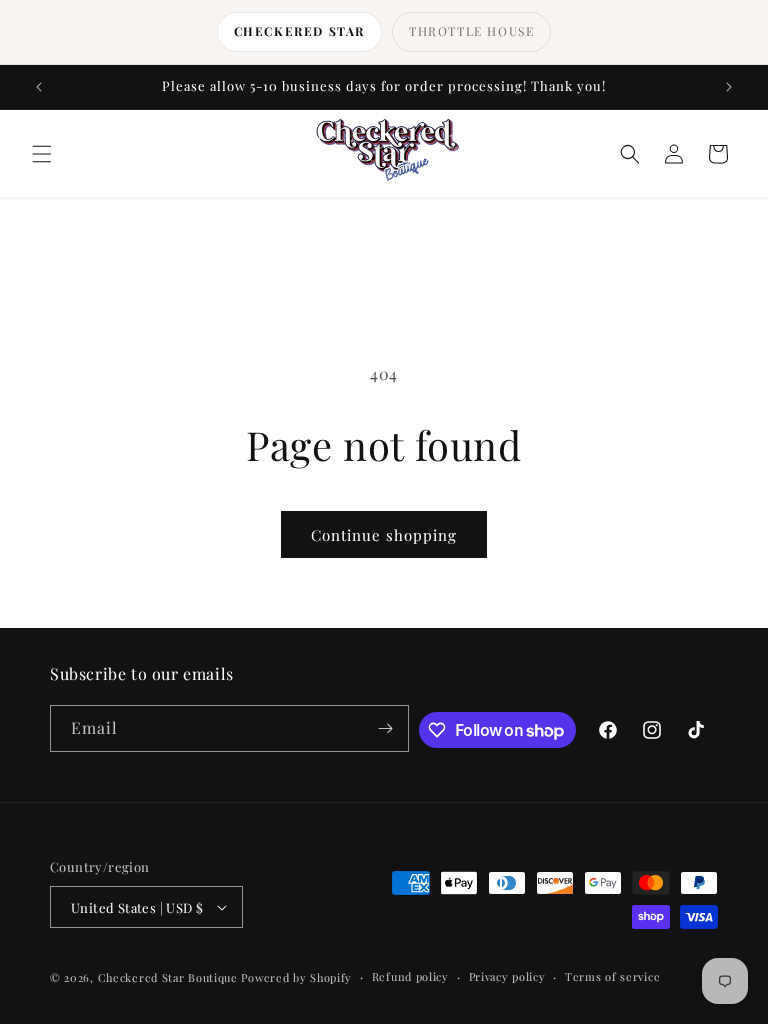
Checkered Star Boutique (168, 977)
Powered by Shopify (296, 977)
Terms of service (612, 976)
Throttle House (471, 31)
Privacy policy (507, 976)
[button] (42, 154)
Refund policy (410, 976)
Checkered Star (299, 31)
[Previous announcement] (39, 87)
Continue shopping (384, 535)
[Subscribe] (386, 728)
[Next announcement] (729, 87)
